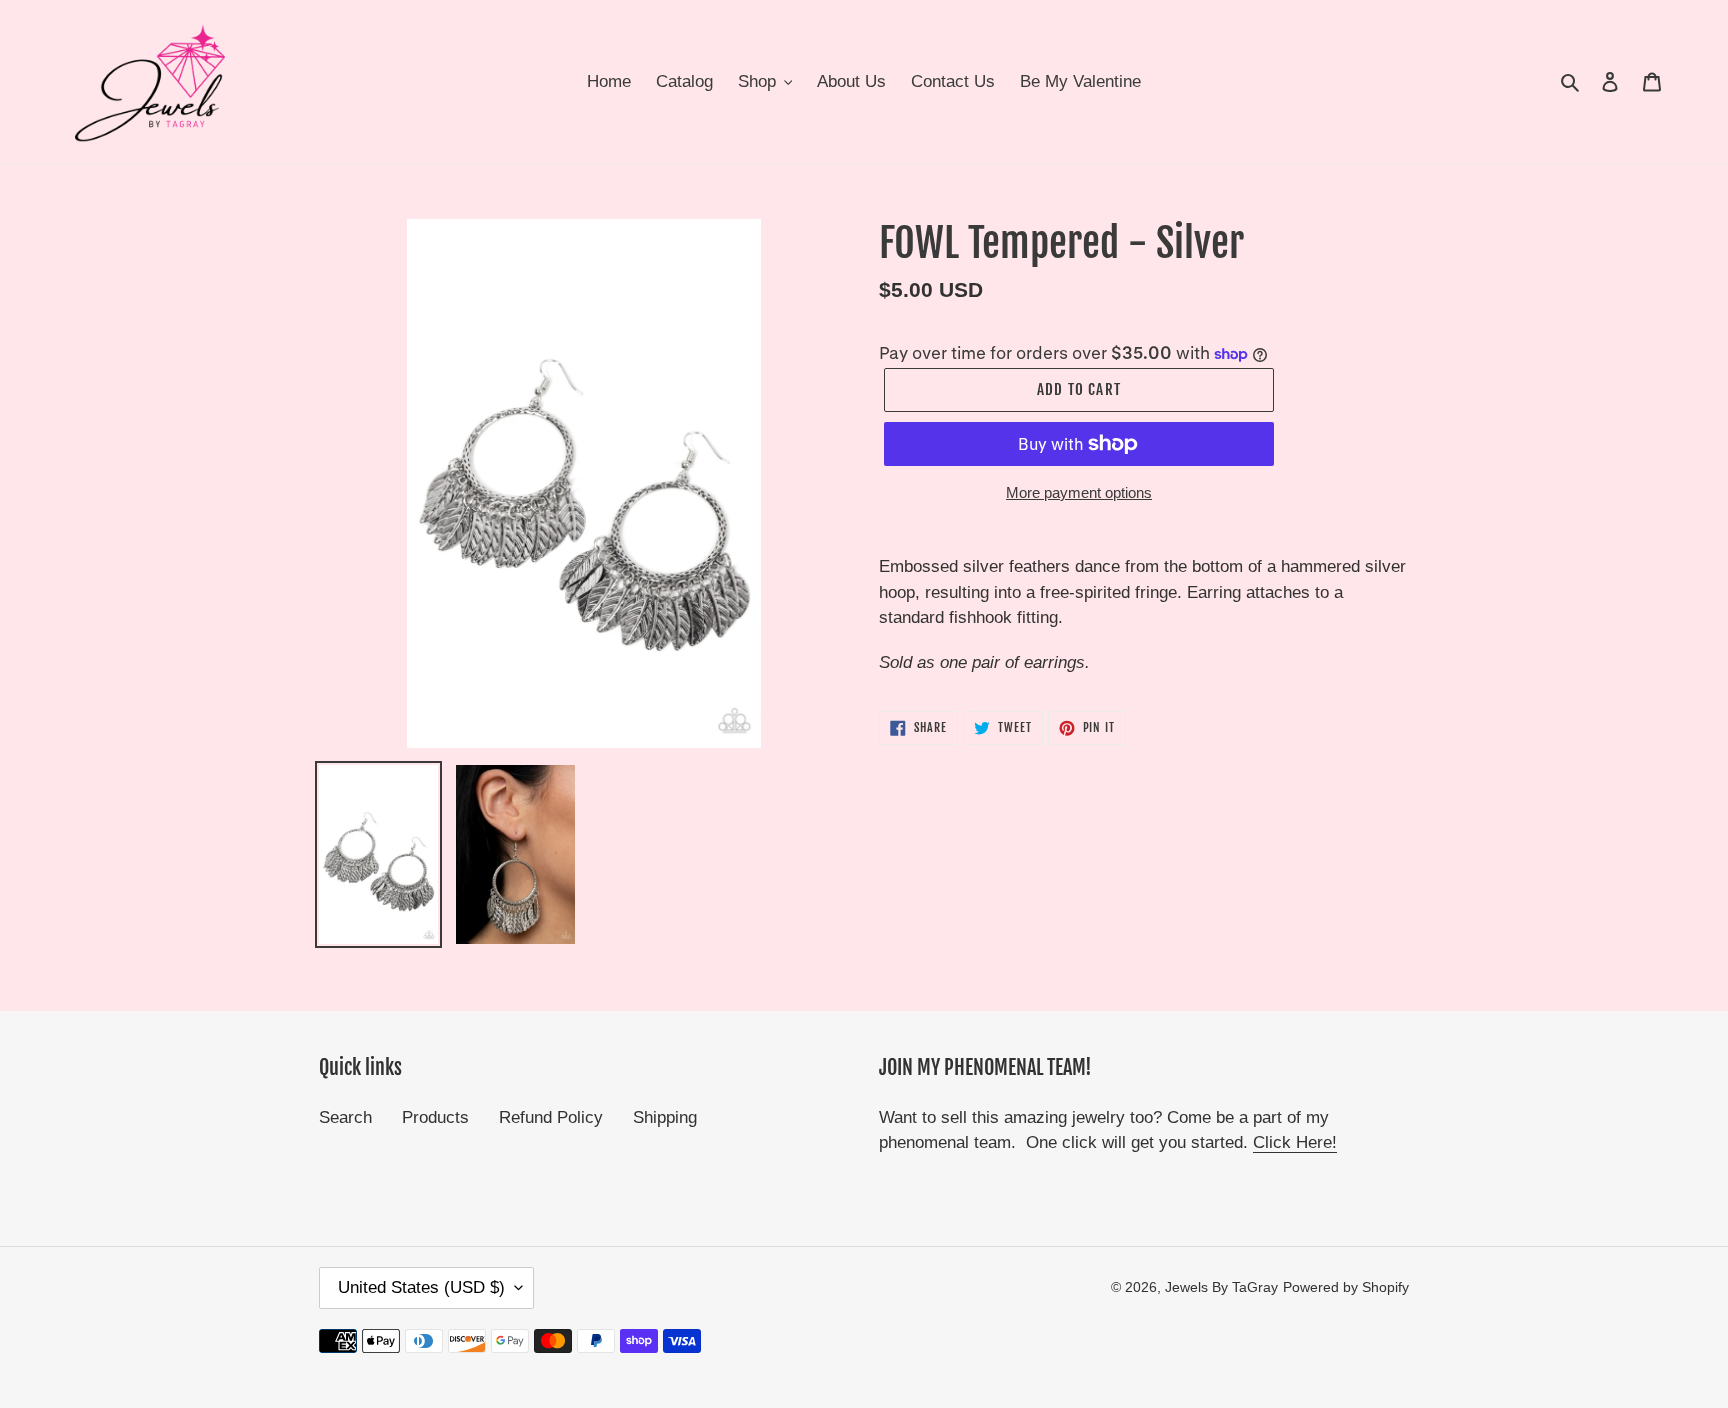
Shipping (665, 1117)
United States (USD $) (421, 1287)
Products (435, 1117)
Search (345, 1117)
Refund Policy (551, 1117)
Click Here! (1295, 1142)
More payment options (1079, 492)
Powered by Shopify (1346, 1287)
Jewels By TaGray (1221, 1287)
